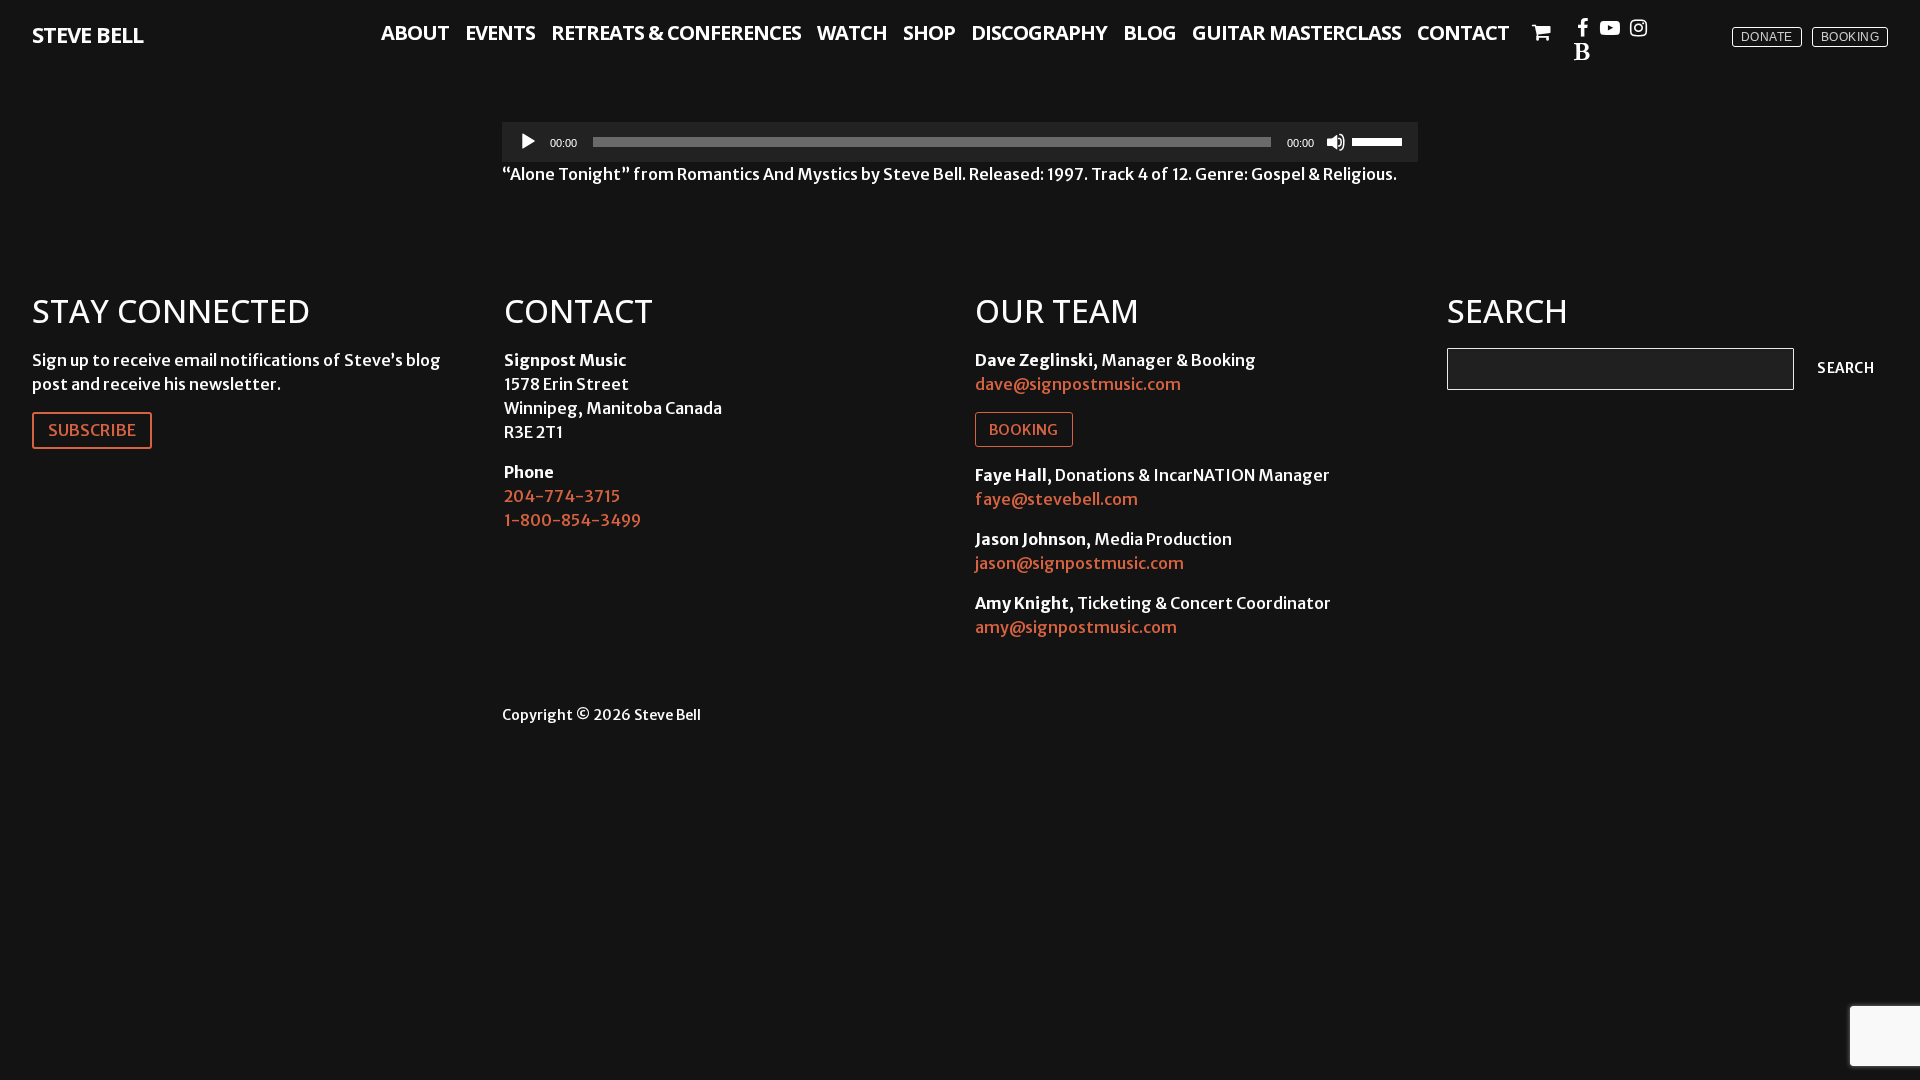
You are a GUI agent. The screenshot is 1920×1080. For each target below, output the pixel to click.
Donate (1767, 37)
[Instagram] (1638, 28)
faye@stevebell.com (1056, 499)
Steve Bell (87, 34)
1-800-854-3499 (572, 520)
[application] (960, 142)
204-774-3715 (562, 496)
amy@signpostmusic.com (1076, 627)
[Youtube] (1610, 28)
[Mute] (1336, 142)
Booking (1850, 37)
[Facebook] (1582, 28)
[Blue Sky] (1582, 52)
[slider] (1380, 140)
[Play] (528, 142)
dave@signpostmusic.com (1078, 384)
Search (1845, 368)
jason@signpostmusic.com (1079, 563)
